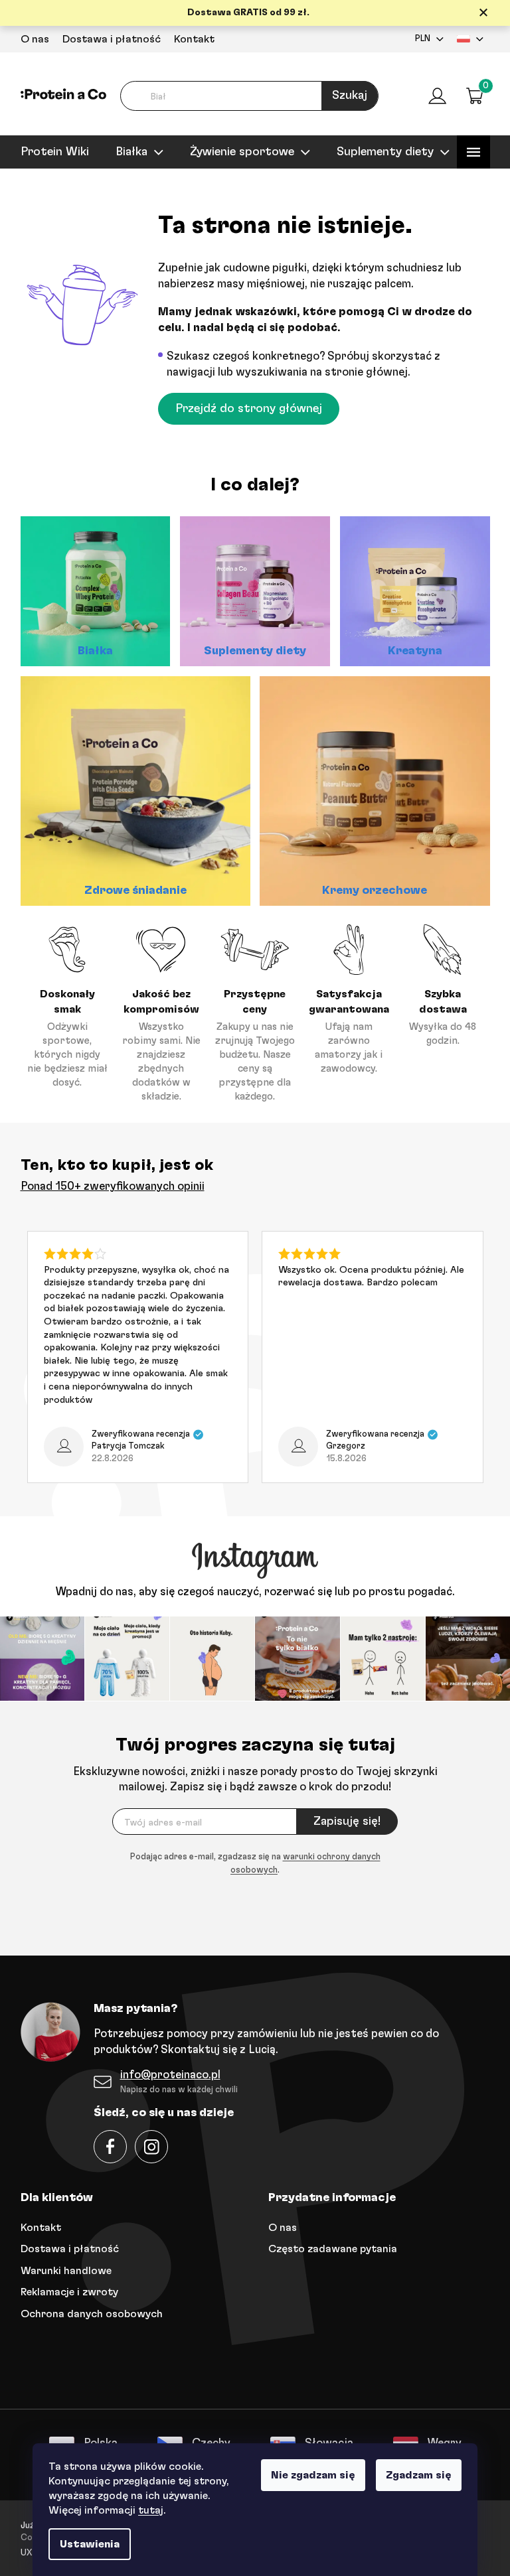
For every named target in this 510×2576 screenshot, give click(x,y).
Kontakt (189, 39)
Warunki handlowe (61, 2269)
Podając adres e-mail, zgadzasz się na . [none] (250, 1862)
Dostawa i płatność (106, 39)
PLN (417, 39)
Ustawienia (85, 2544)
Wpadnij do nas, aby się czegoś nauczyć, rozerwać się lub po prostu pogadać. (250, 1592)
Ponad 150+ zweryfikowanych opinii (107, 1186)
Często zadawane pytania (328, 2248)
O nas (30, 39)
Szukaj (345, 96)
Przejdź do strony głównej (244, 409)
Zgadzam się (414, 2475)
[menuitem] (49, 152)
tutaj (146, 2510)
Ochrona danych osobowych (86, 2312)
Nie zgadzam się (308, 2475)
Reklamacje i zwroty (64, 2291)
